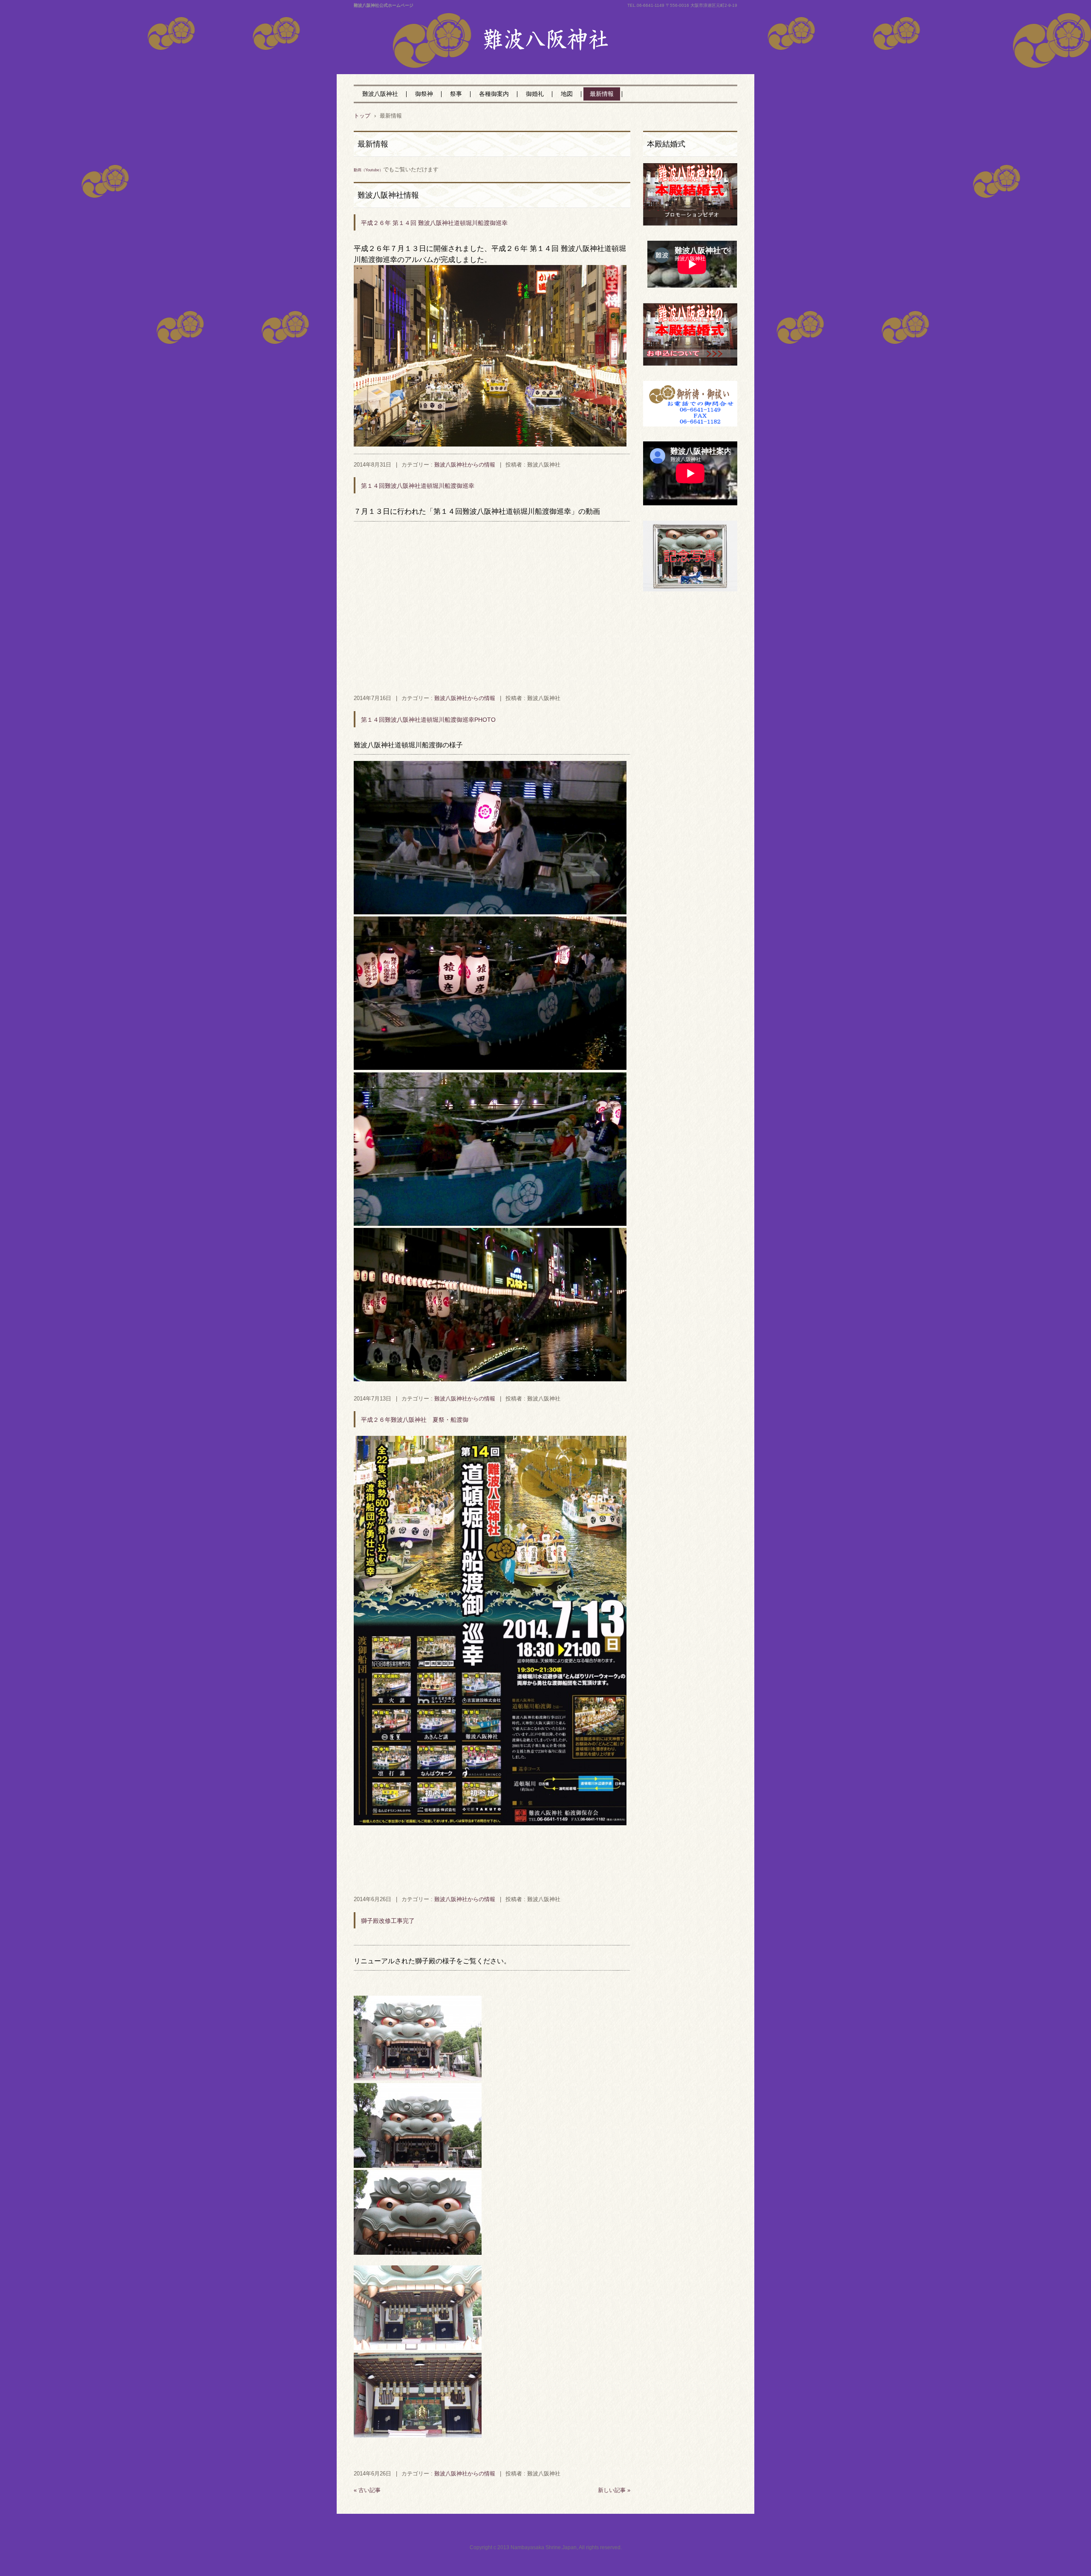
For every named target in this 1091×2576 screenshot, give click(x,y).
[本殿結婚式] (690, 224)
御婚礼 (535, 94)
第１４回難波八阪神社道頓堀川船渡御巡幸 (418, 486)
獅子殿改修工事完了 (388, 1921)
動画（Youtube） (368, 170)
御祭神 (424, 94)
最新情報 (602, 94)
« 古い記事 (367, 2490)
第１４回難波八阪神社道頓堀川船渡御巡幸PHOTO (428, 720)
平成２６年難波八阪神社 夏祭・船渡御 (415, 1420)
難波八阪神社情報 (388, 195)
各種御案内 (494, 94)
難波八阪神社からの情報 (465, 465)
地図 (567, 94)
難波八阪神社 (505, 59)
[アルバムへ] (490, 444)
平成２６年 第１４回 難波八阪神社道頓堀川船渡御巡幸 (434, 223)
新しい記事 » (614, 2490)
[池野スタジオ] (690, 589)
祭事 (456, 94)
